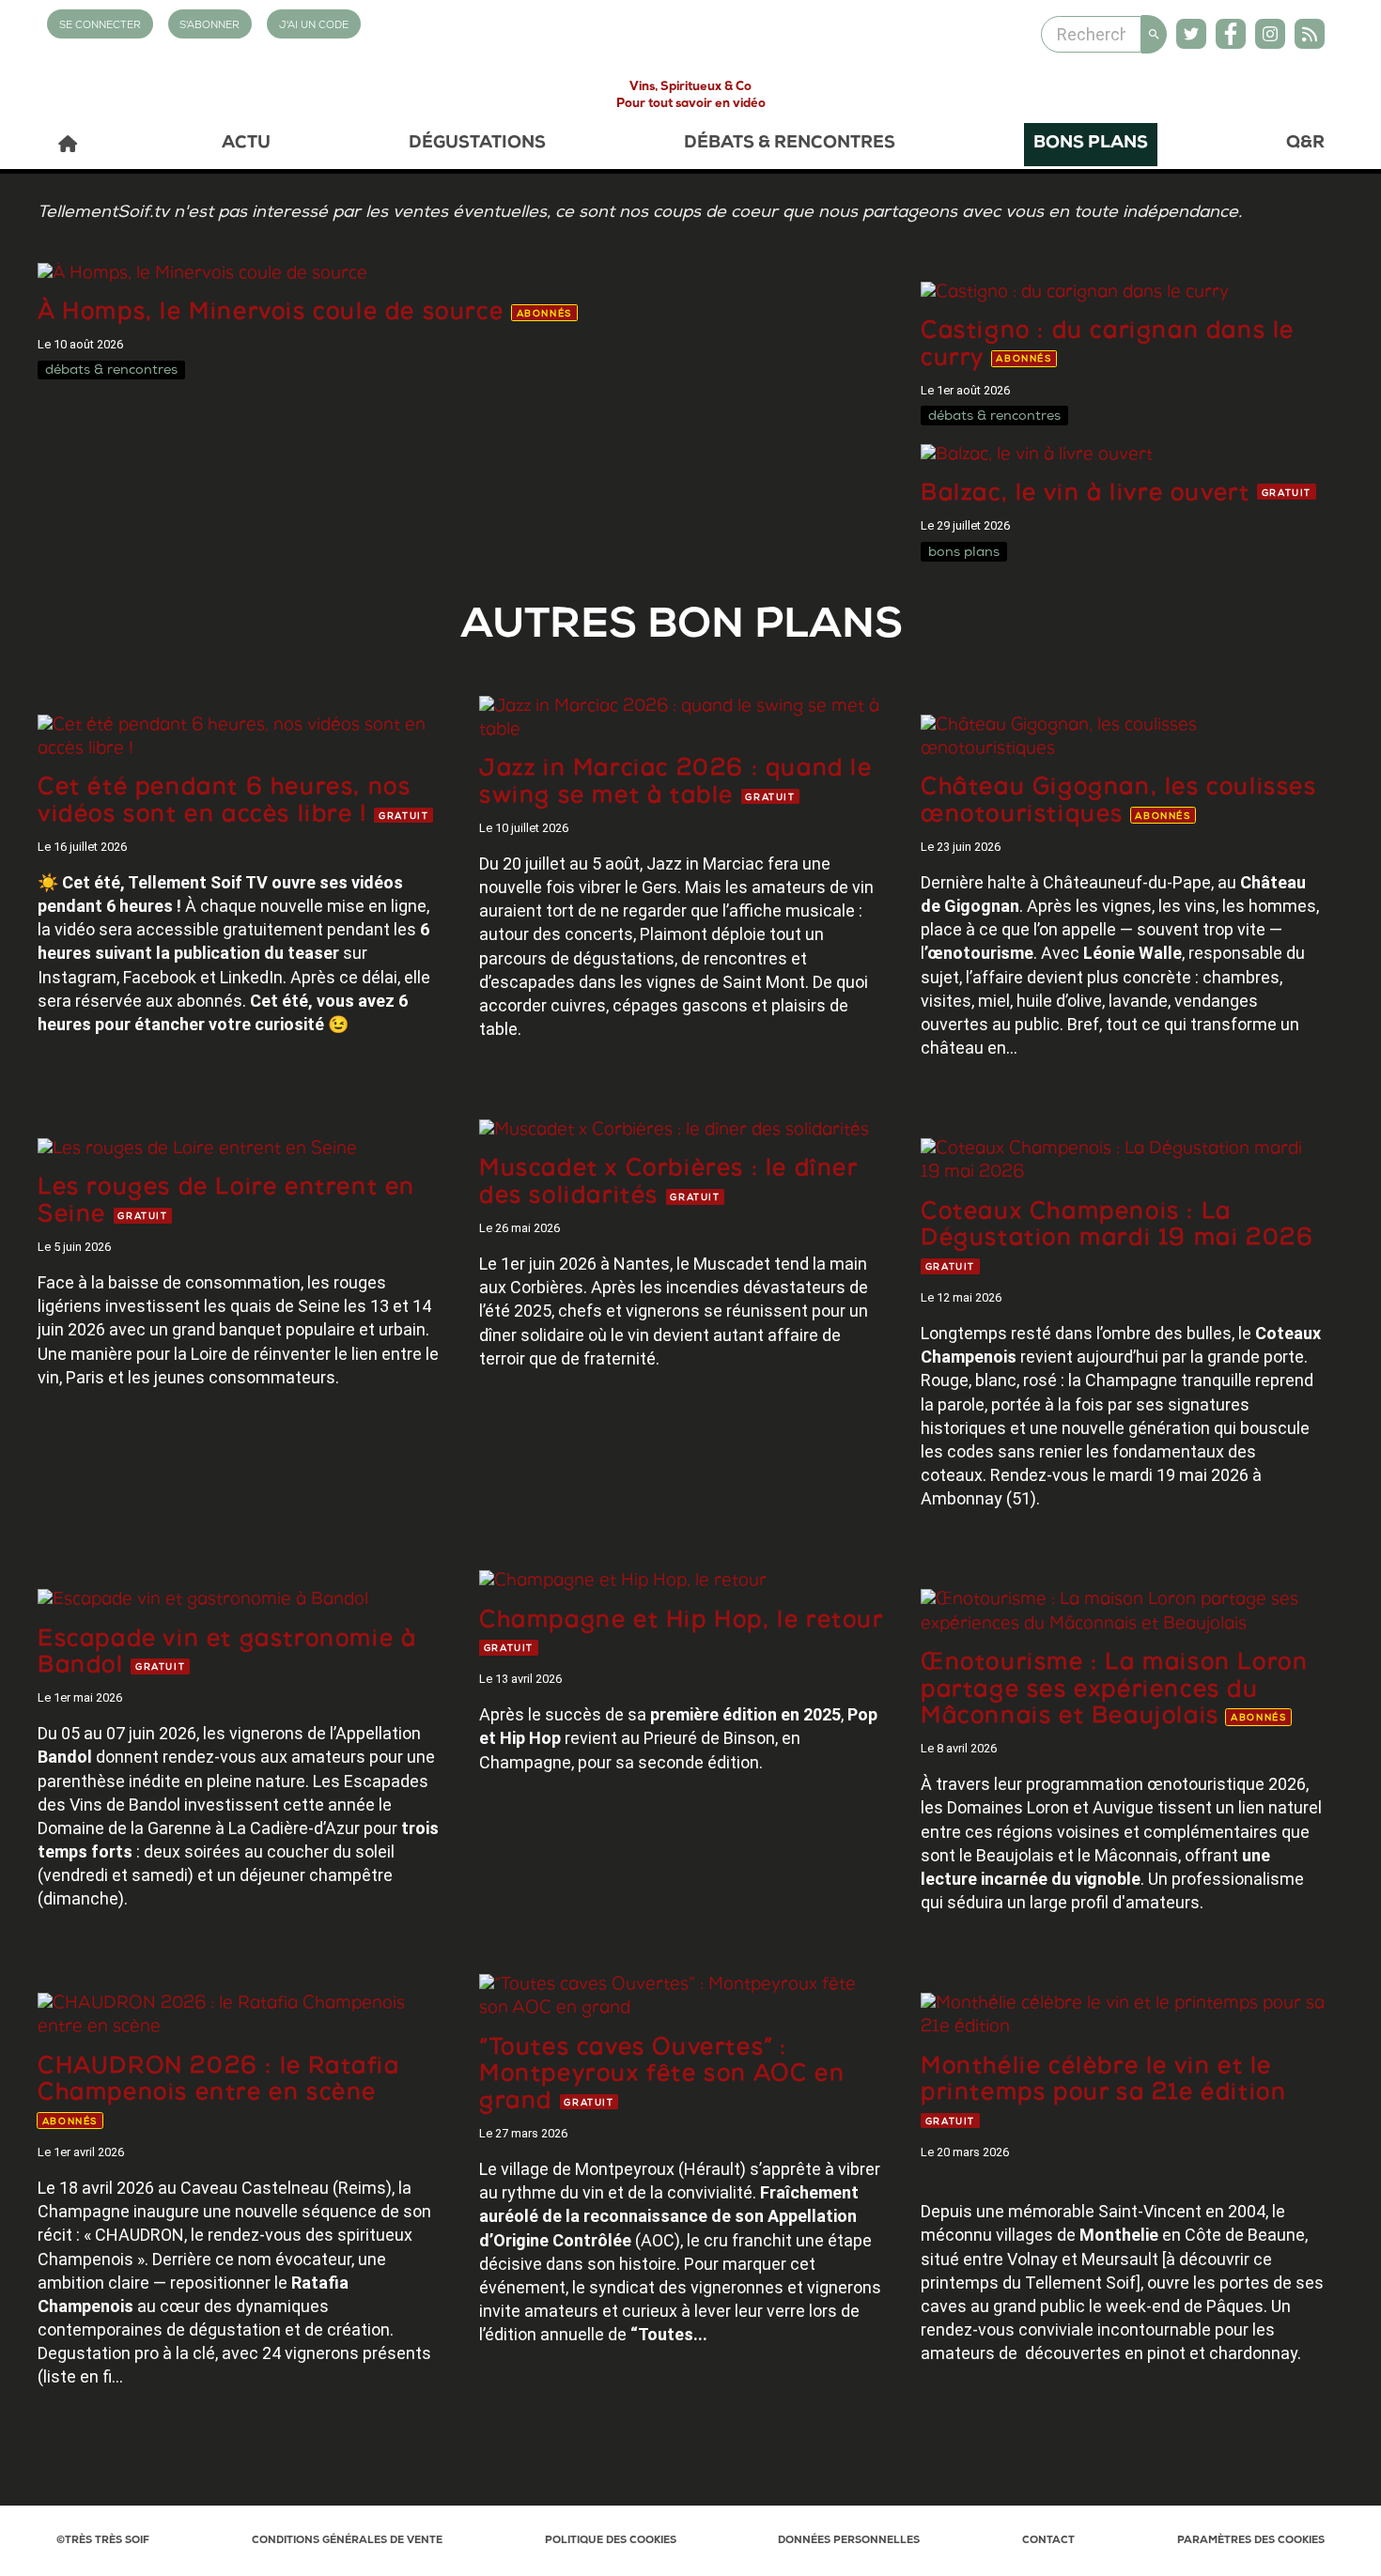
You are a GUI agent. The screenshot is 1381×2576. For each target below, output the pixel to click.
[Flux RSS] (1310, 34)
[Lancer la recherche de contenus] (1154, 34)
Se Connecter (100, 26)
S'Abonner (209, 26)
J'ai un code (314, 26)
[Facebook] (1231, 34)
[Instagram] (1270, 34)
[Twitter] (1191, 34)
